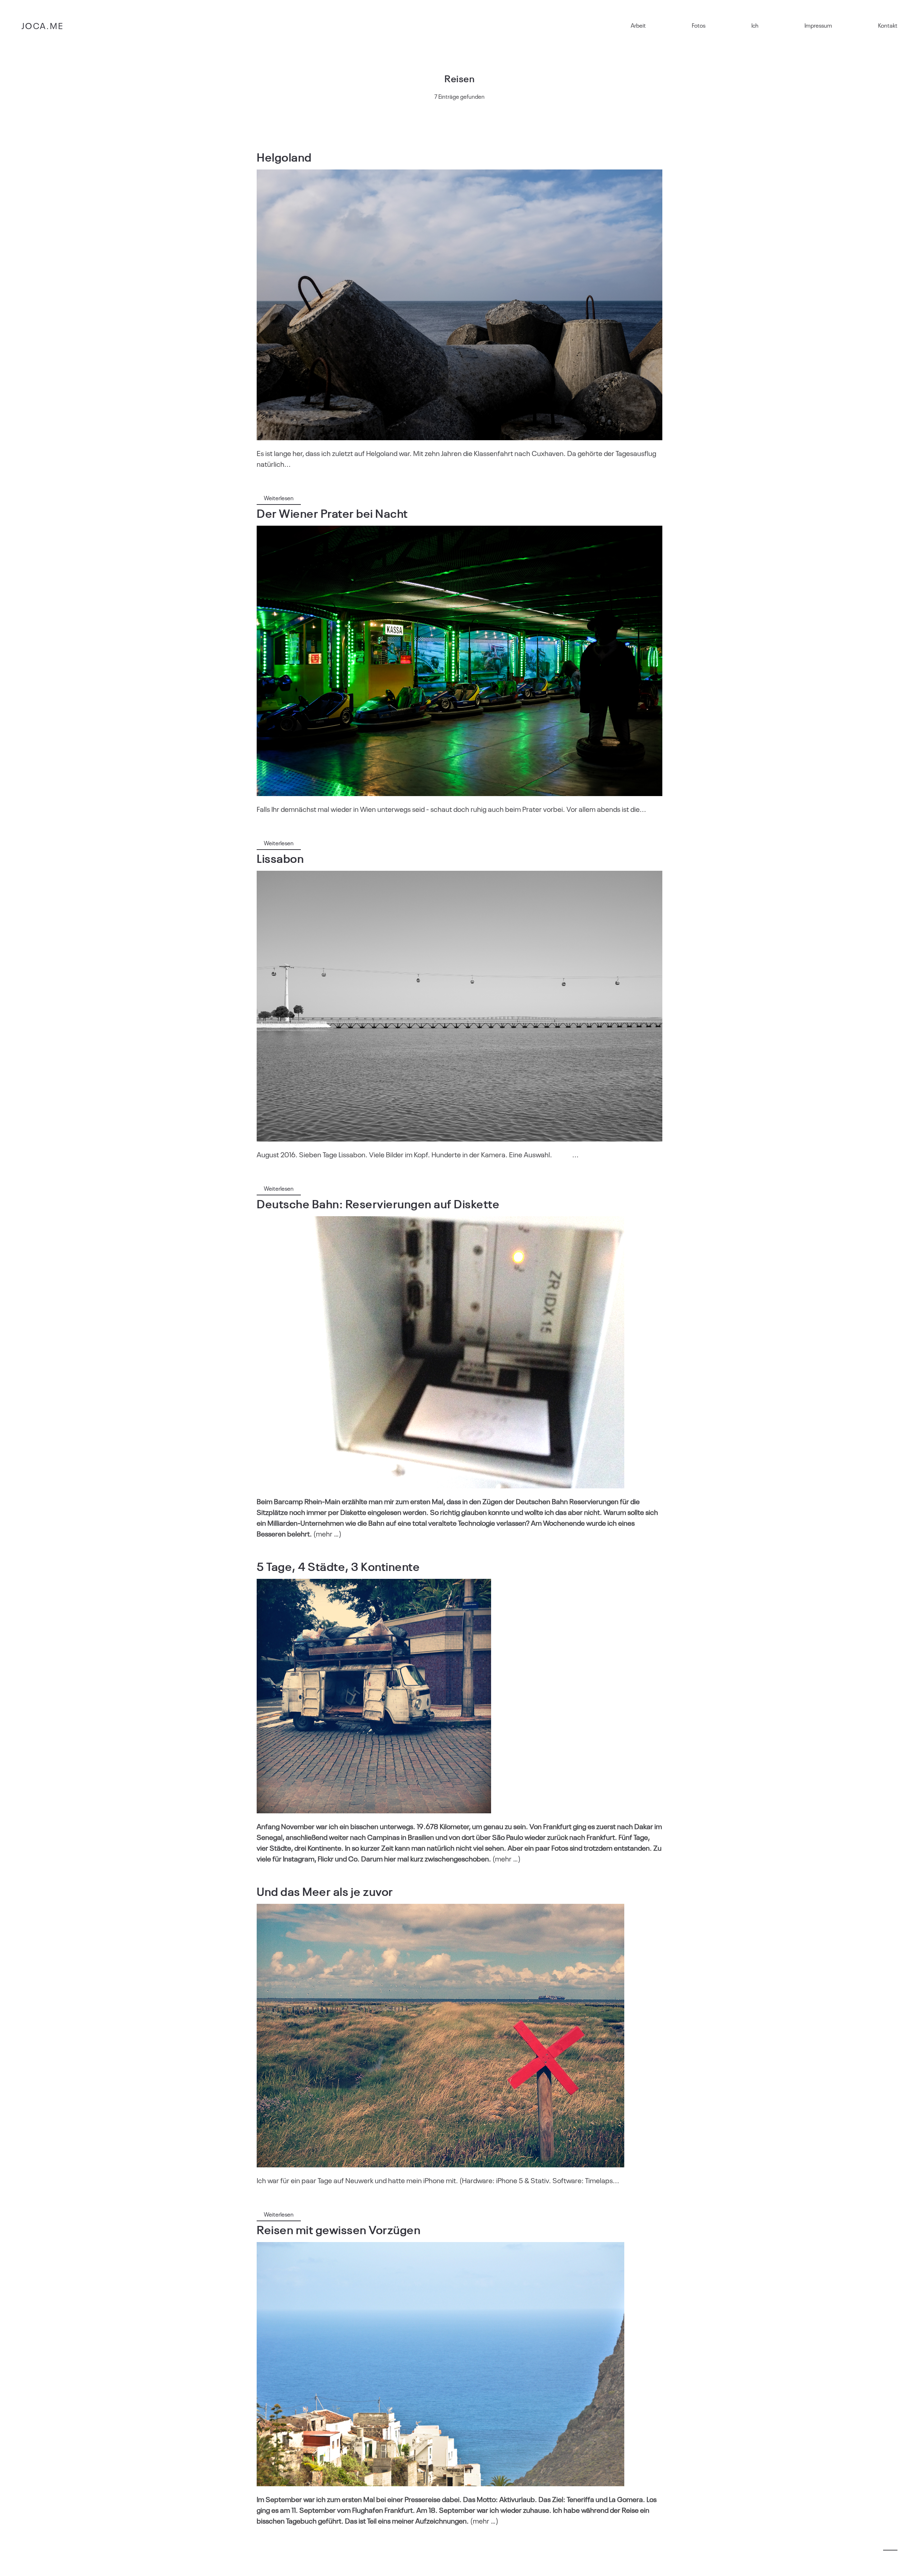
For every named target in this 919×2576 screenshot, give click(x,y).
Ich (755, 25)
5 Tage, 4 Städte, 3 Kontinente (338, 1566)
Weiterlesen (279, 498)
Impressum (818, 25)
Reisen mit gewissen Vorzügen (339, 2229)
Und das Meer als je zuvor (325, 1891)
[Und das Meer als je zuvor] (440, 2036)
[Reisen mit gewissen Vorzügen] (440, 2364)
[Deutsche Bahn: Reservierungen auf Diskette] (440, 1352)
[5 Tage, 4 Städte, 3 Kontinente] (374, 1696)
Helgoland (284, 156)
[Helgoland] (459, 305)
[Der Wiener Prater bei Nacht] (459, 661)
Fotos (699, 25)
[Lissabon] (459, 1006)
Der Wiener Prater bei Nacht (332, 513)
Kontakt (888, 25)
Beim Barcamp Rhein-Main (298, 1501)
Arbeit (638, 25)
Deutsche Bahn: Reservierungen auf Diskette (378, 1203)
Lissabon (280, 858)
